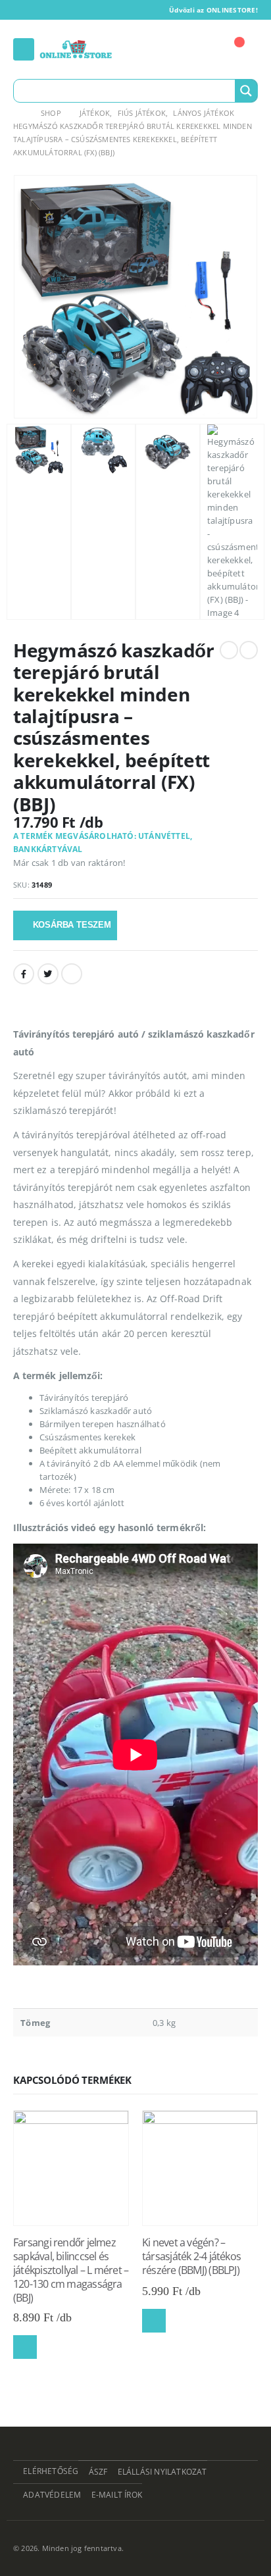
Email (72, 974)
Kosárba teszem (72, 925)
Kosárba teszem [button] (25, 2347)
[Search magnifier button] (246, 91)
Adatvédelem (52, 2494)
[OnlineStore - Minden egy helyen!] (76, 49)
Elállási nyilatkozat (162, 2471)
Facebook (24, 974)
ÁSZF (98, 2471)
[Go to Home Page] (18, 113)
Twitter (48, 974)
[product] (71, 2168)
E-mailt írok (117, 2494)
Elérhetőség (51, 2471)
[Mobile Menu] (24, 49)
